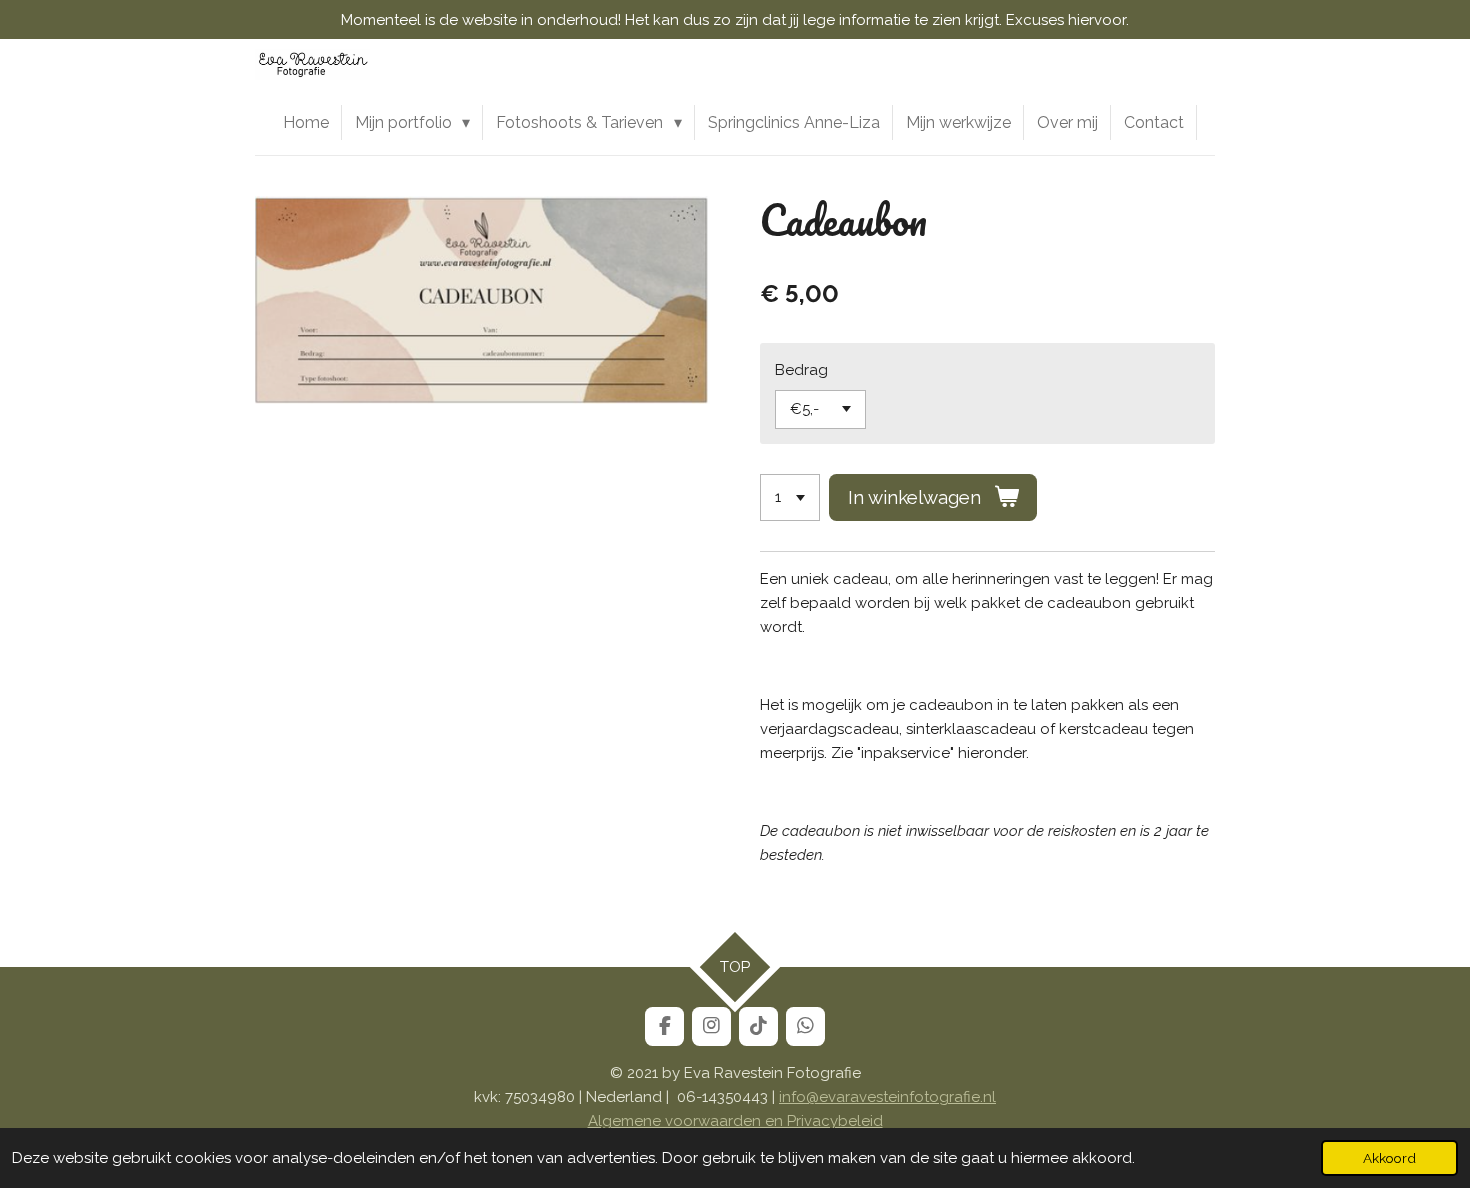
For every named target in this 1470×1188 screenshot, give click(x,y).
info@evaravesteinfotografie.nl (887, 1097)
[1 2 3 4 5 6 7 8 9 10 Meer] (790, 497)
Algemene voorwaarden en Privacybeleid (735, 1121)
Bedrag (801, 370)
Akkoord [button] (1389, 1158)
